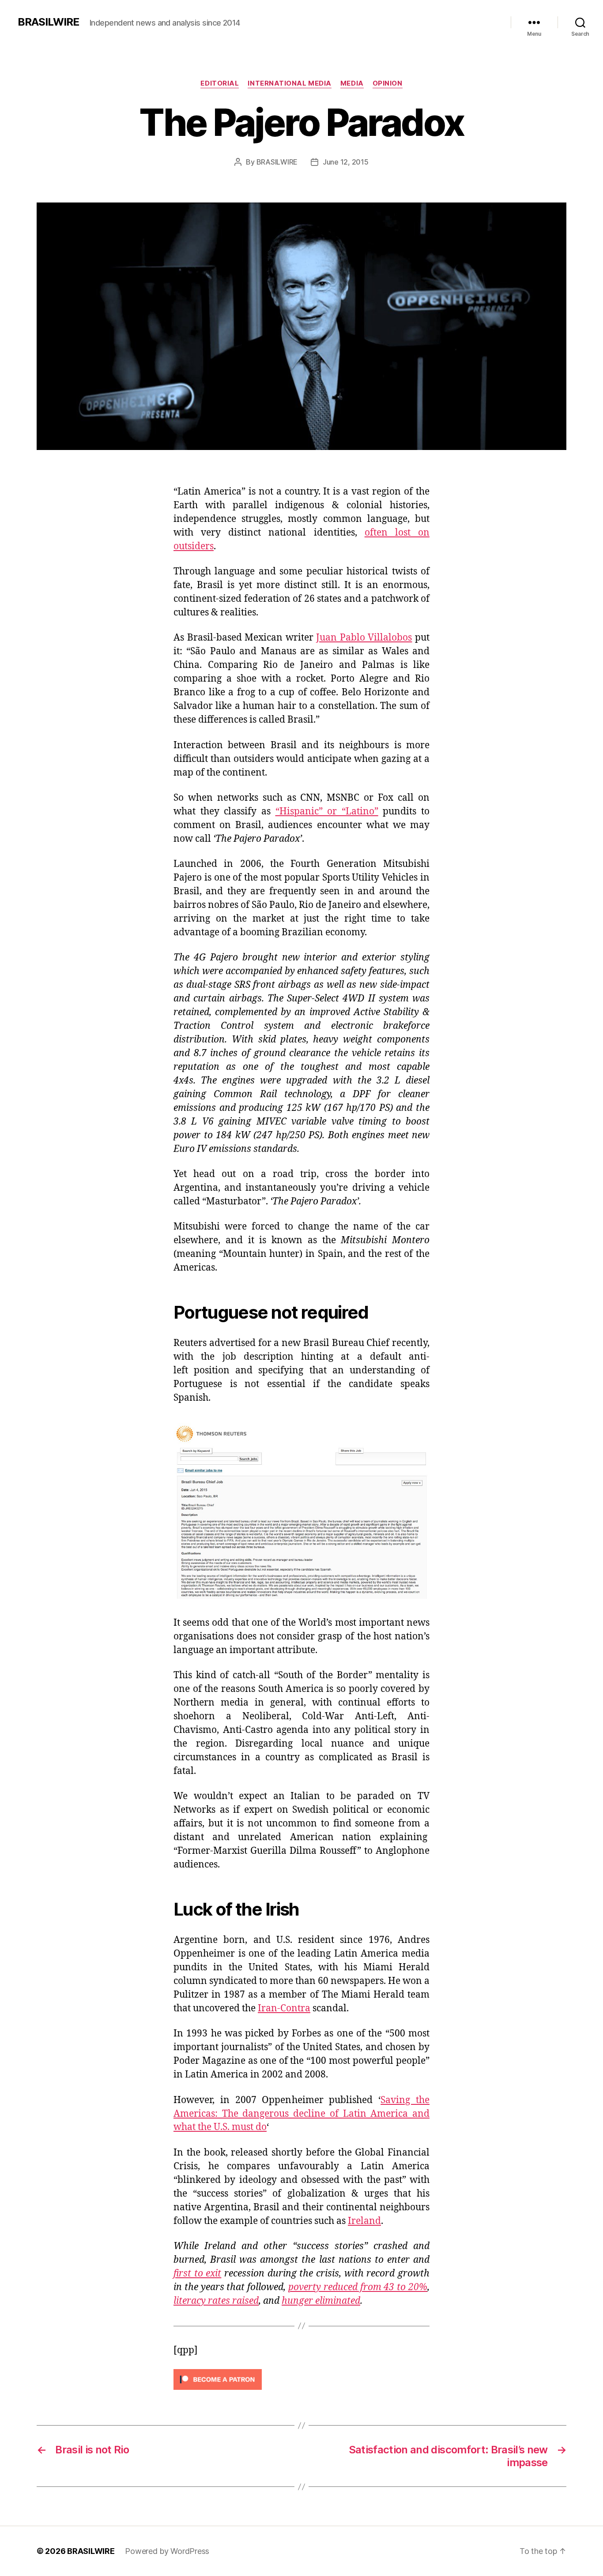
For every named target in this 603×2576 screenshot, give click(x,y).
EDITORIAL (220, 83)
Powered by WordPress (167, 2551)
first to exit (197, 2274)
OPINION (388, 83)
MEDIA (352, 83)
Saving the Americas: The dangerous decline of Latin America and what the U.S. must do (301, 2114)
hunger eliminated (321, 2301)
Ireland (364, 2221)
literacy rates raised (216, 2301)
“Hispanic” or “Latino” (327, 812)
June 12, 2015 (346, 162)
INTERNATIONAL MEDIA (289, 83)
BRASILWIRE (48, 22)
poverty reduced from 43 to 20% (358, 2287)
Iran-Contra (284, 2008)
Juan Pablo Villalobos (364, 638)
